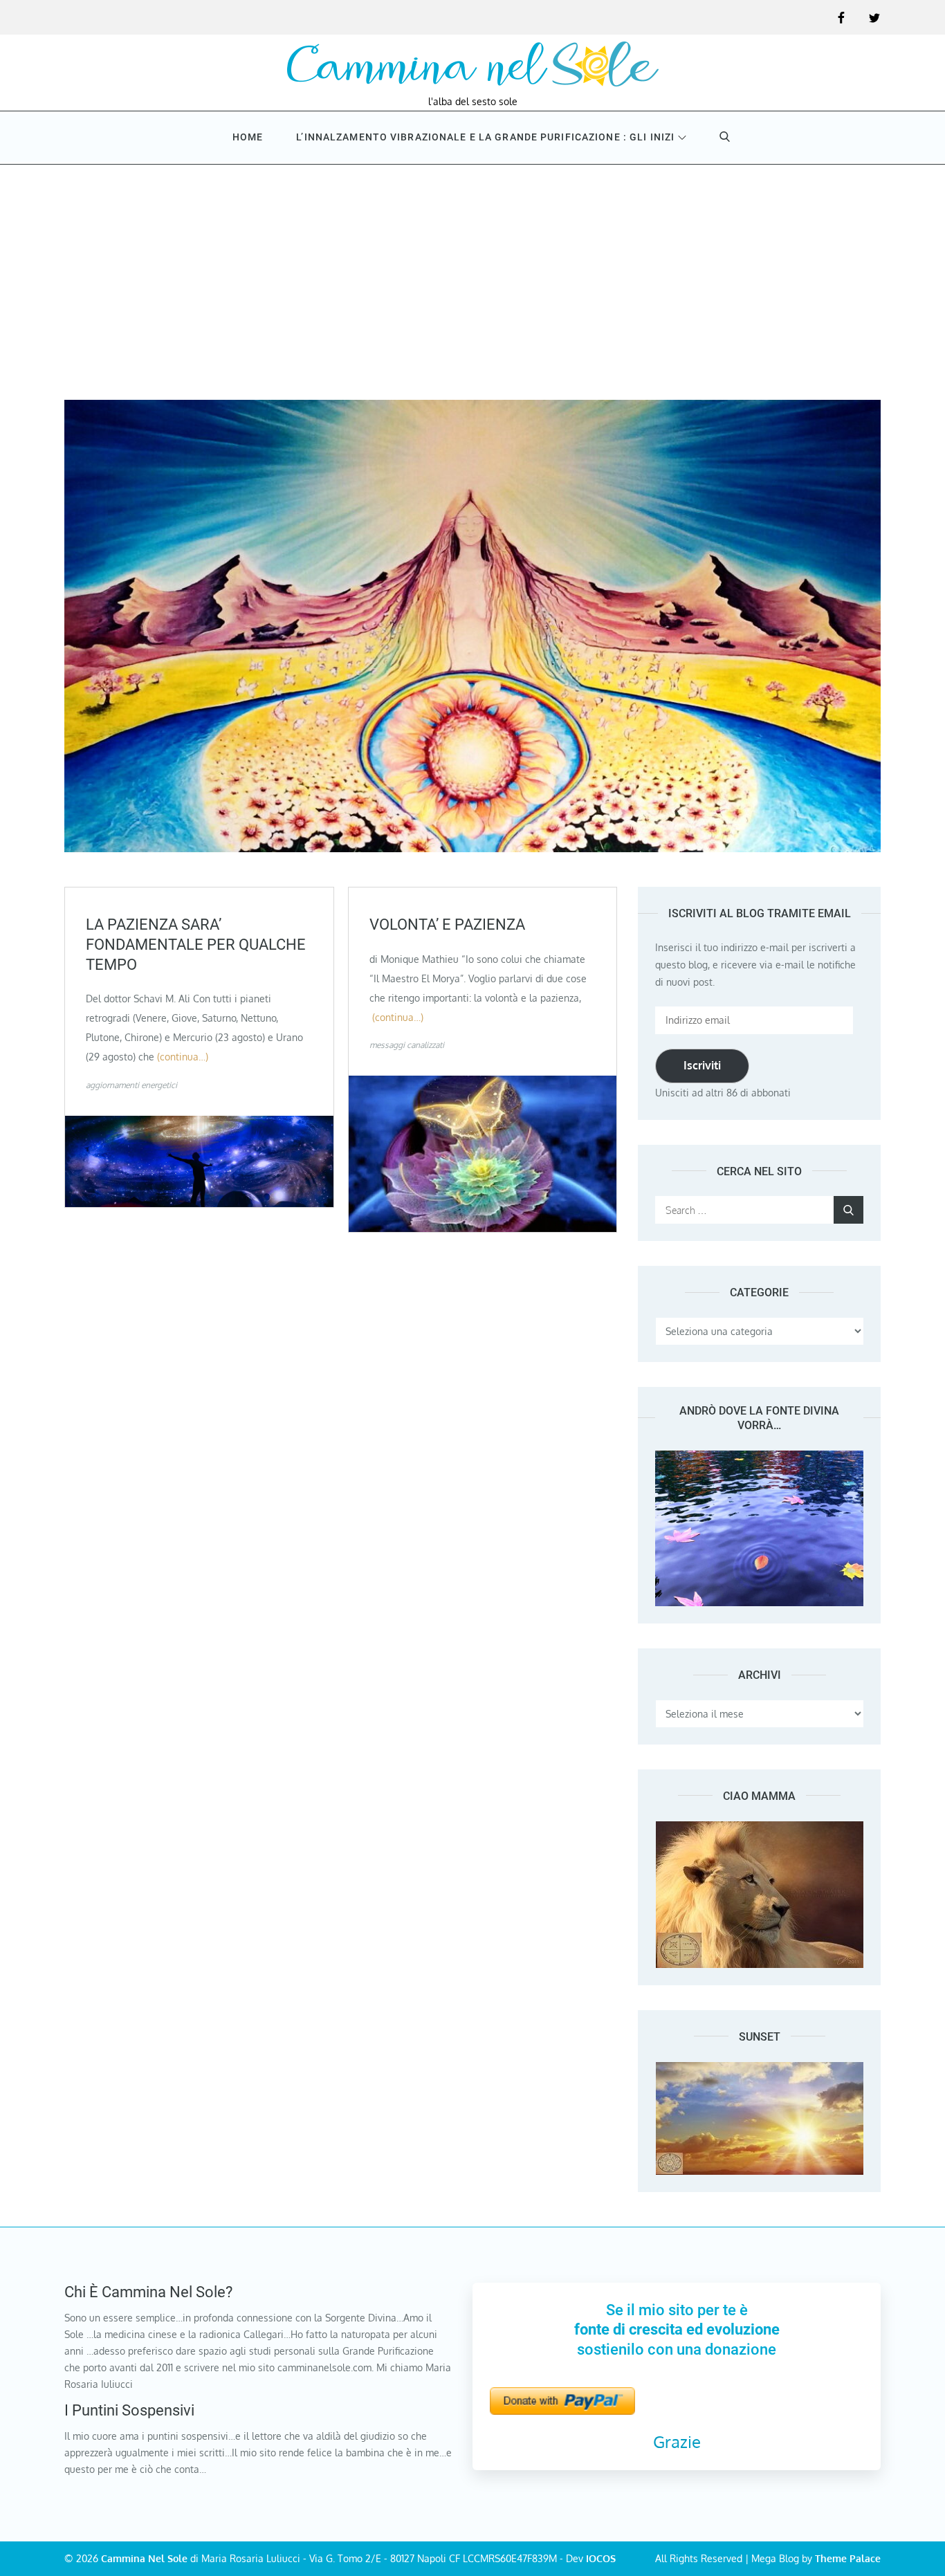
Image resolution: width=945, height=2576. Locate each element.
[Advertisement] (472, 268)
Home (248, 137)
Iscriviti (702, 1065)
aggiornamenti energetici (131, 1085)
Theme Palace (848, 2558)
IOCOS (601, 2558)
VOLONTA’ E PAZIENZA (447, 924)
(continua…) (183, 1057)
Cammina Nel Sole (144, 2558)
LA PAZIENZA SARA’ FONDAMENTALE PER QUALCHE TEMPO (196, 944)
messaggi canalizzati (407, 1045)
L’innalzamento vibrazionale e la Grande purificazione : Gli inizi (485, 137)
